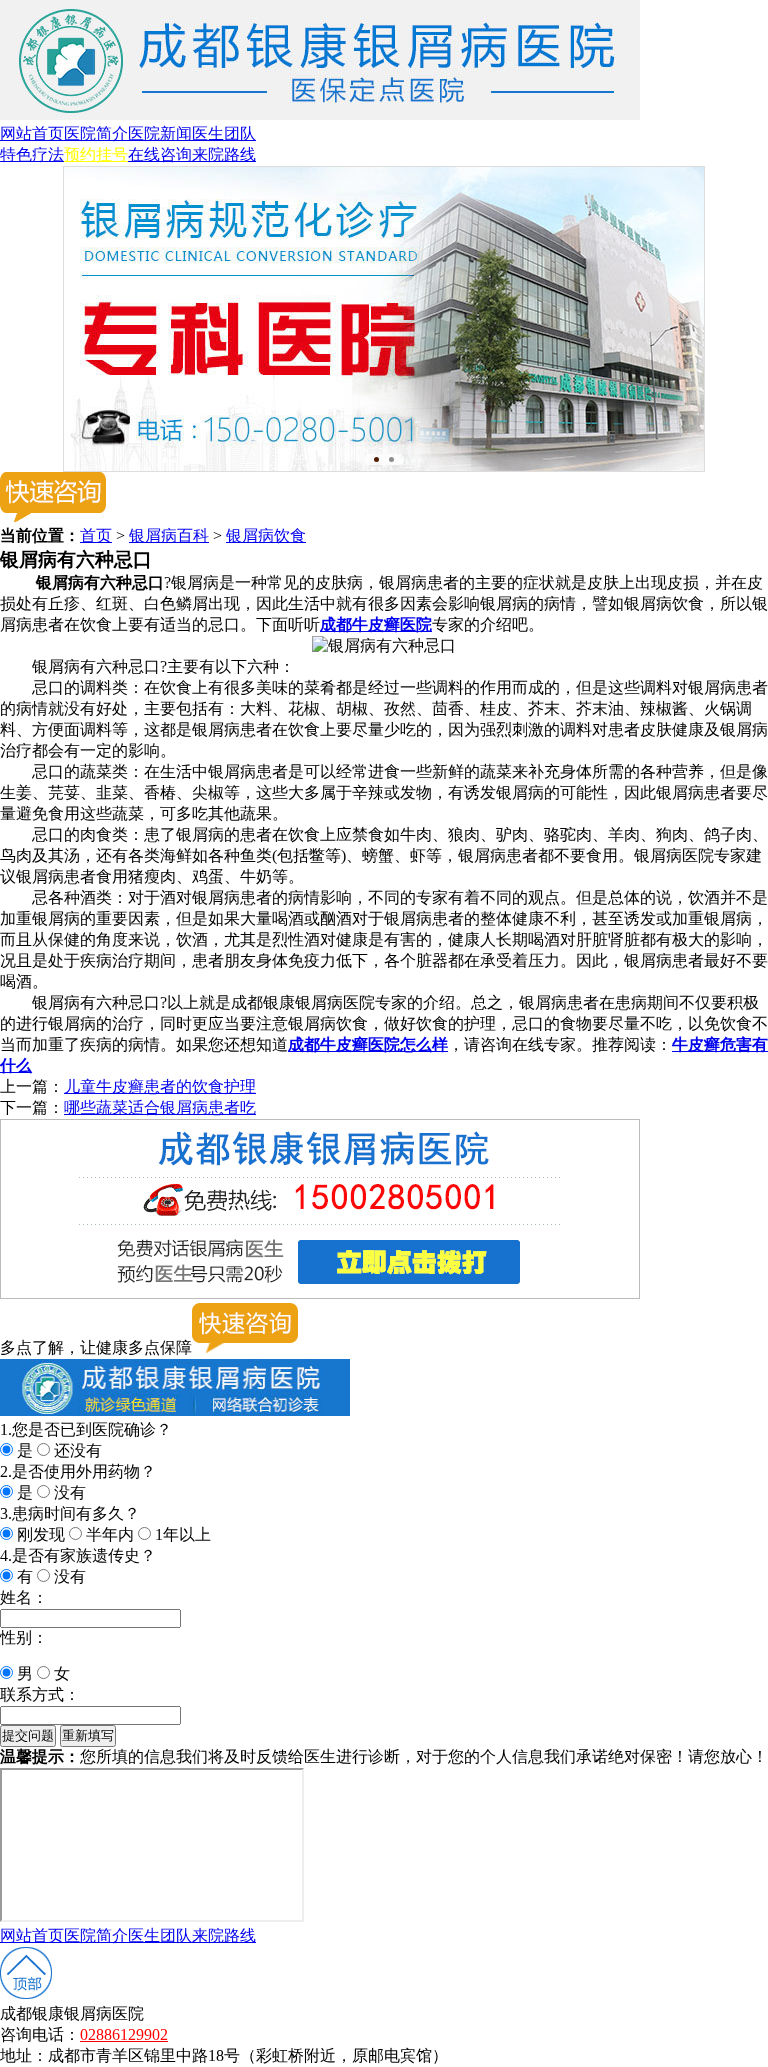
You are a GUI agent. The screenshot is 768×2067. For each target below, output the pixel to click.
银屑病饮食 (266, 535)
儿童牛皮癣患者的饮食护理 (160, 1086)
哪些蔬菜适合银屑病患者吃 (160, 1107)
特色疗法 (32, 154)
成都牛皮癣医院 (376, 624)
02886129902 (124, 2034)
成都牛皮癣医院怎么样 (368, 1044)
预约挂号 (96, 154)
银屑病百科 (169, 535)
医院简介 (96, 133)
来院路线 (224, 154)
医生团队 (224, 133)
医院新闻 (160, 133)
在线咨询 (160, 154)
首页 (96, 535)
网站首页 (32, 133)
